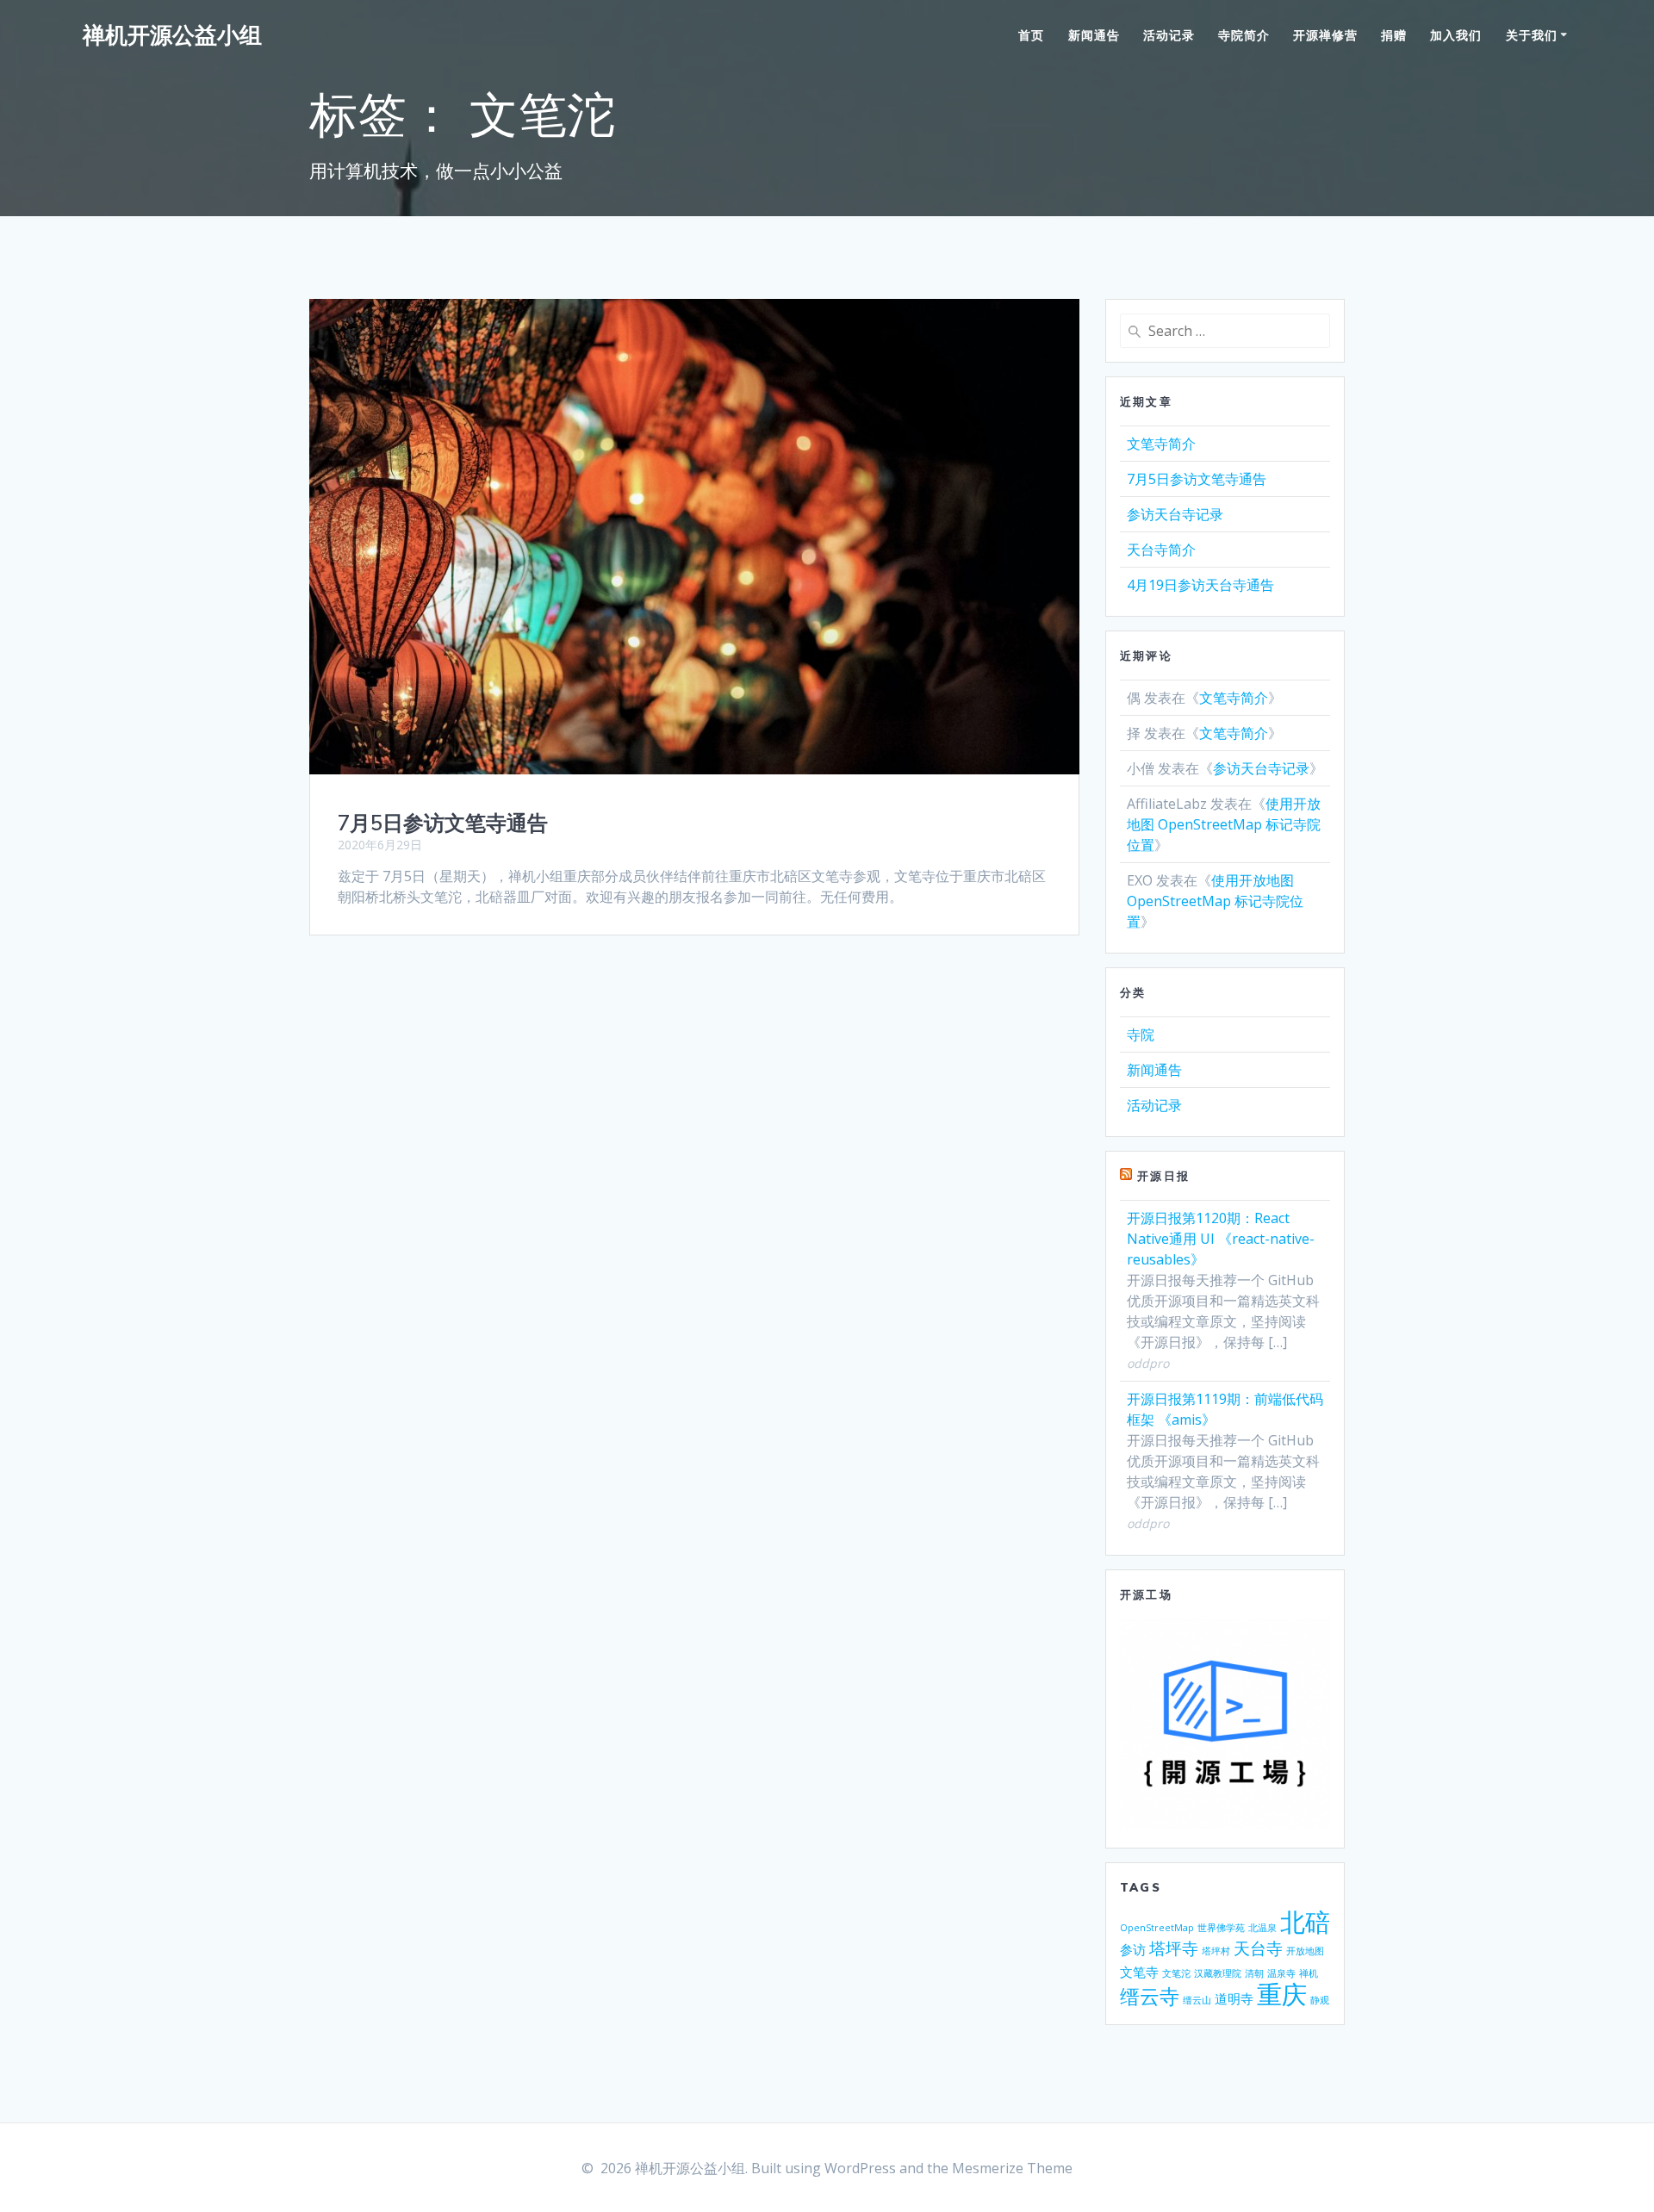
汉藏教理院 (1218, 1973)
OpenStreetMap (1157, 1928)
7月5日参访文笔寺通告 (443, 823)
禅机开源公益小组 (172, 35)
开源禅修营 (1325, 35)
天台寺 (1258, 1948)
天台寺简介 (1161, 550)
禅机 (1309, 1973)
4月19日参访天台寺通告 (1200, 585)
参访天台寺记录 (1175, 514)
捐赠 (1394, 35)
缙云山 (1197, 2000)
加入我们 (1456, 35)
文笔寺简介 (1161, 444)
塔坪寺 (1174, 1948)
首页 (1031, 35)
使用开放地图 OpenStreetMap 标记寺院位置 (1224, 824)
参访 (1133, 1949)
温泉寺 (1281, 1973)
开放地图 (1305, 1951)
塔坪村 (1216, 1951)
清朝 (1254, 1973)
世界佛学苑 (1221, 1928)
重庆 (1282, 1994)
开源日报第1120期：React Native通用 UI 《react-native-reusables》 (1221, 1239)
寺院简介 (1244, 35)
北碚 (1305, 1922)
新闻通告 (1094, 35)
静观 (1320, 2000)
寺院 (1141, 1035)
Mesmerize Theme (1012, 2168)
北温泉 (1262, 1928)
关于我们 (1532, 35)
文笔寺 (1139, 1972)
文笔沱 (1176, 1973)
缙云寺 (1150, 1996)
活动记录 (1169, 35)
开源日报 (1163, 1176)
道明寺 (1234, 1998)
